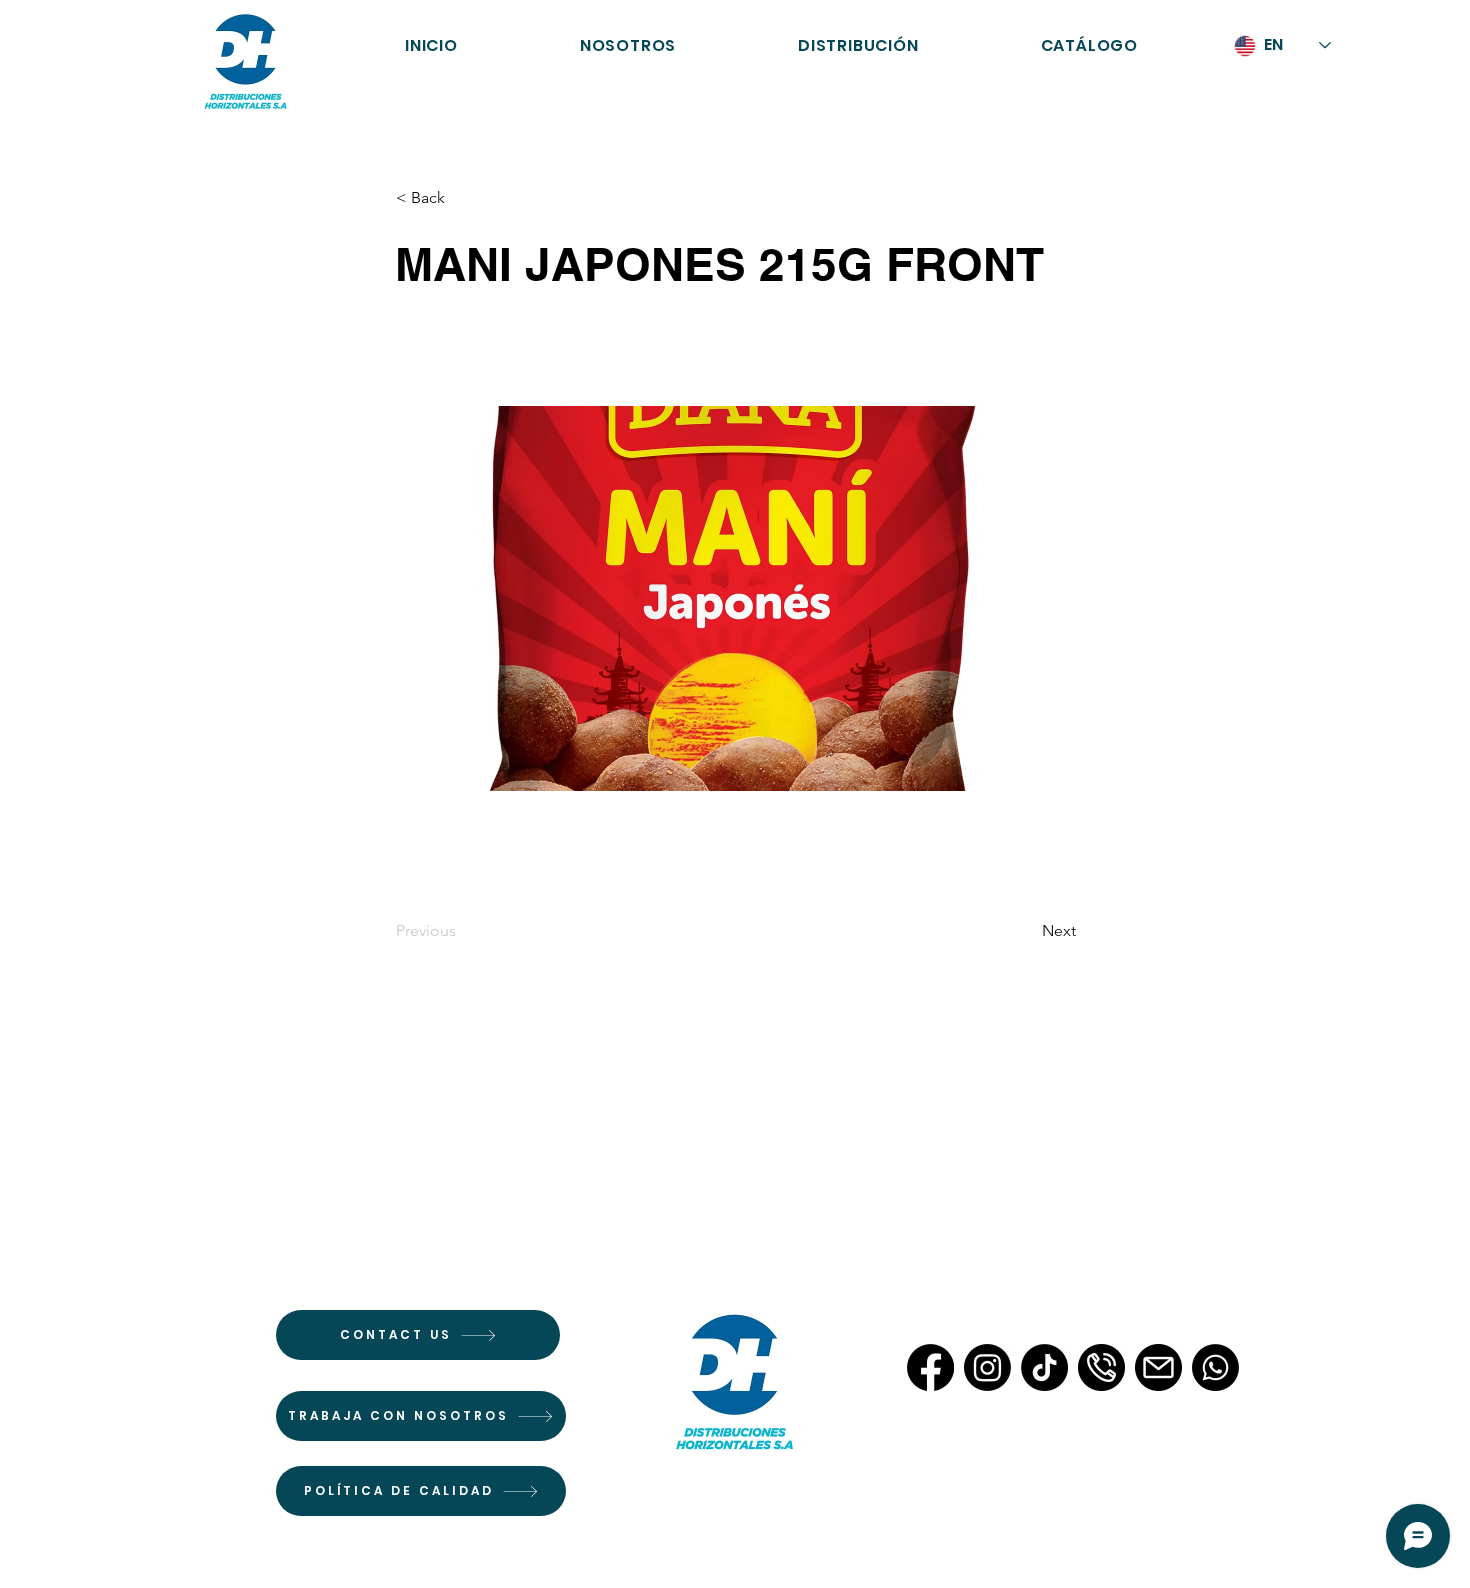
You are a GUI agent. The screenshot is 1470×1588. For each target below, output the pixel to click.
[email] (1158, 1367)
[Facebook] (930, 1367)
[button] (1089, 45)
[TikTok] (1044, 1367)
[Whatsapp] (1215, 1367)
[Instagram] (987, 1367)
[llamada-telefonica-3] (1101, 1367)
